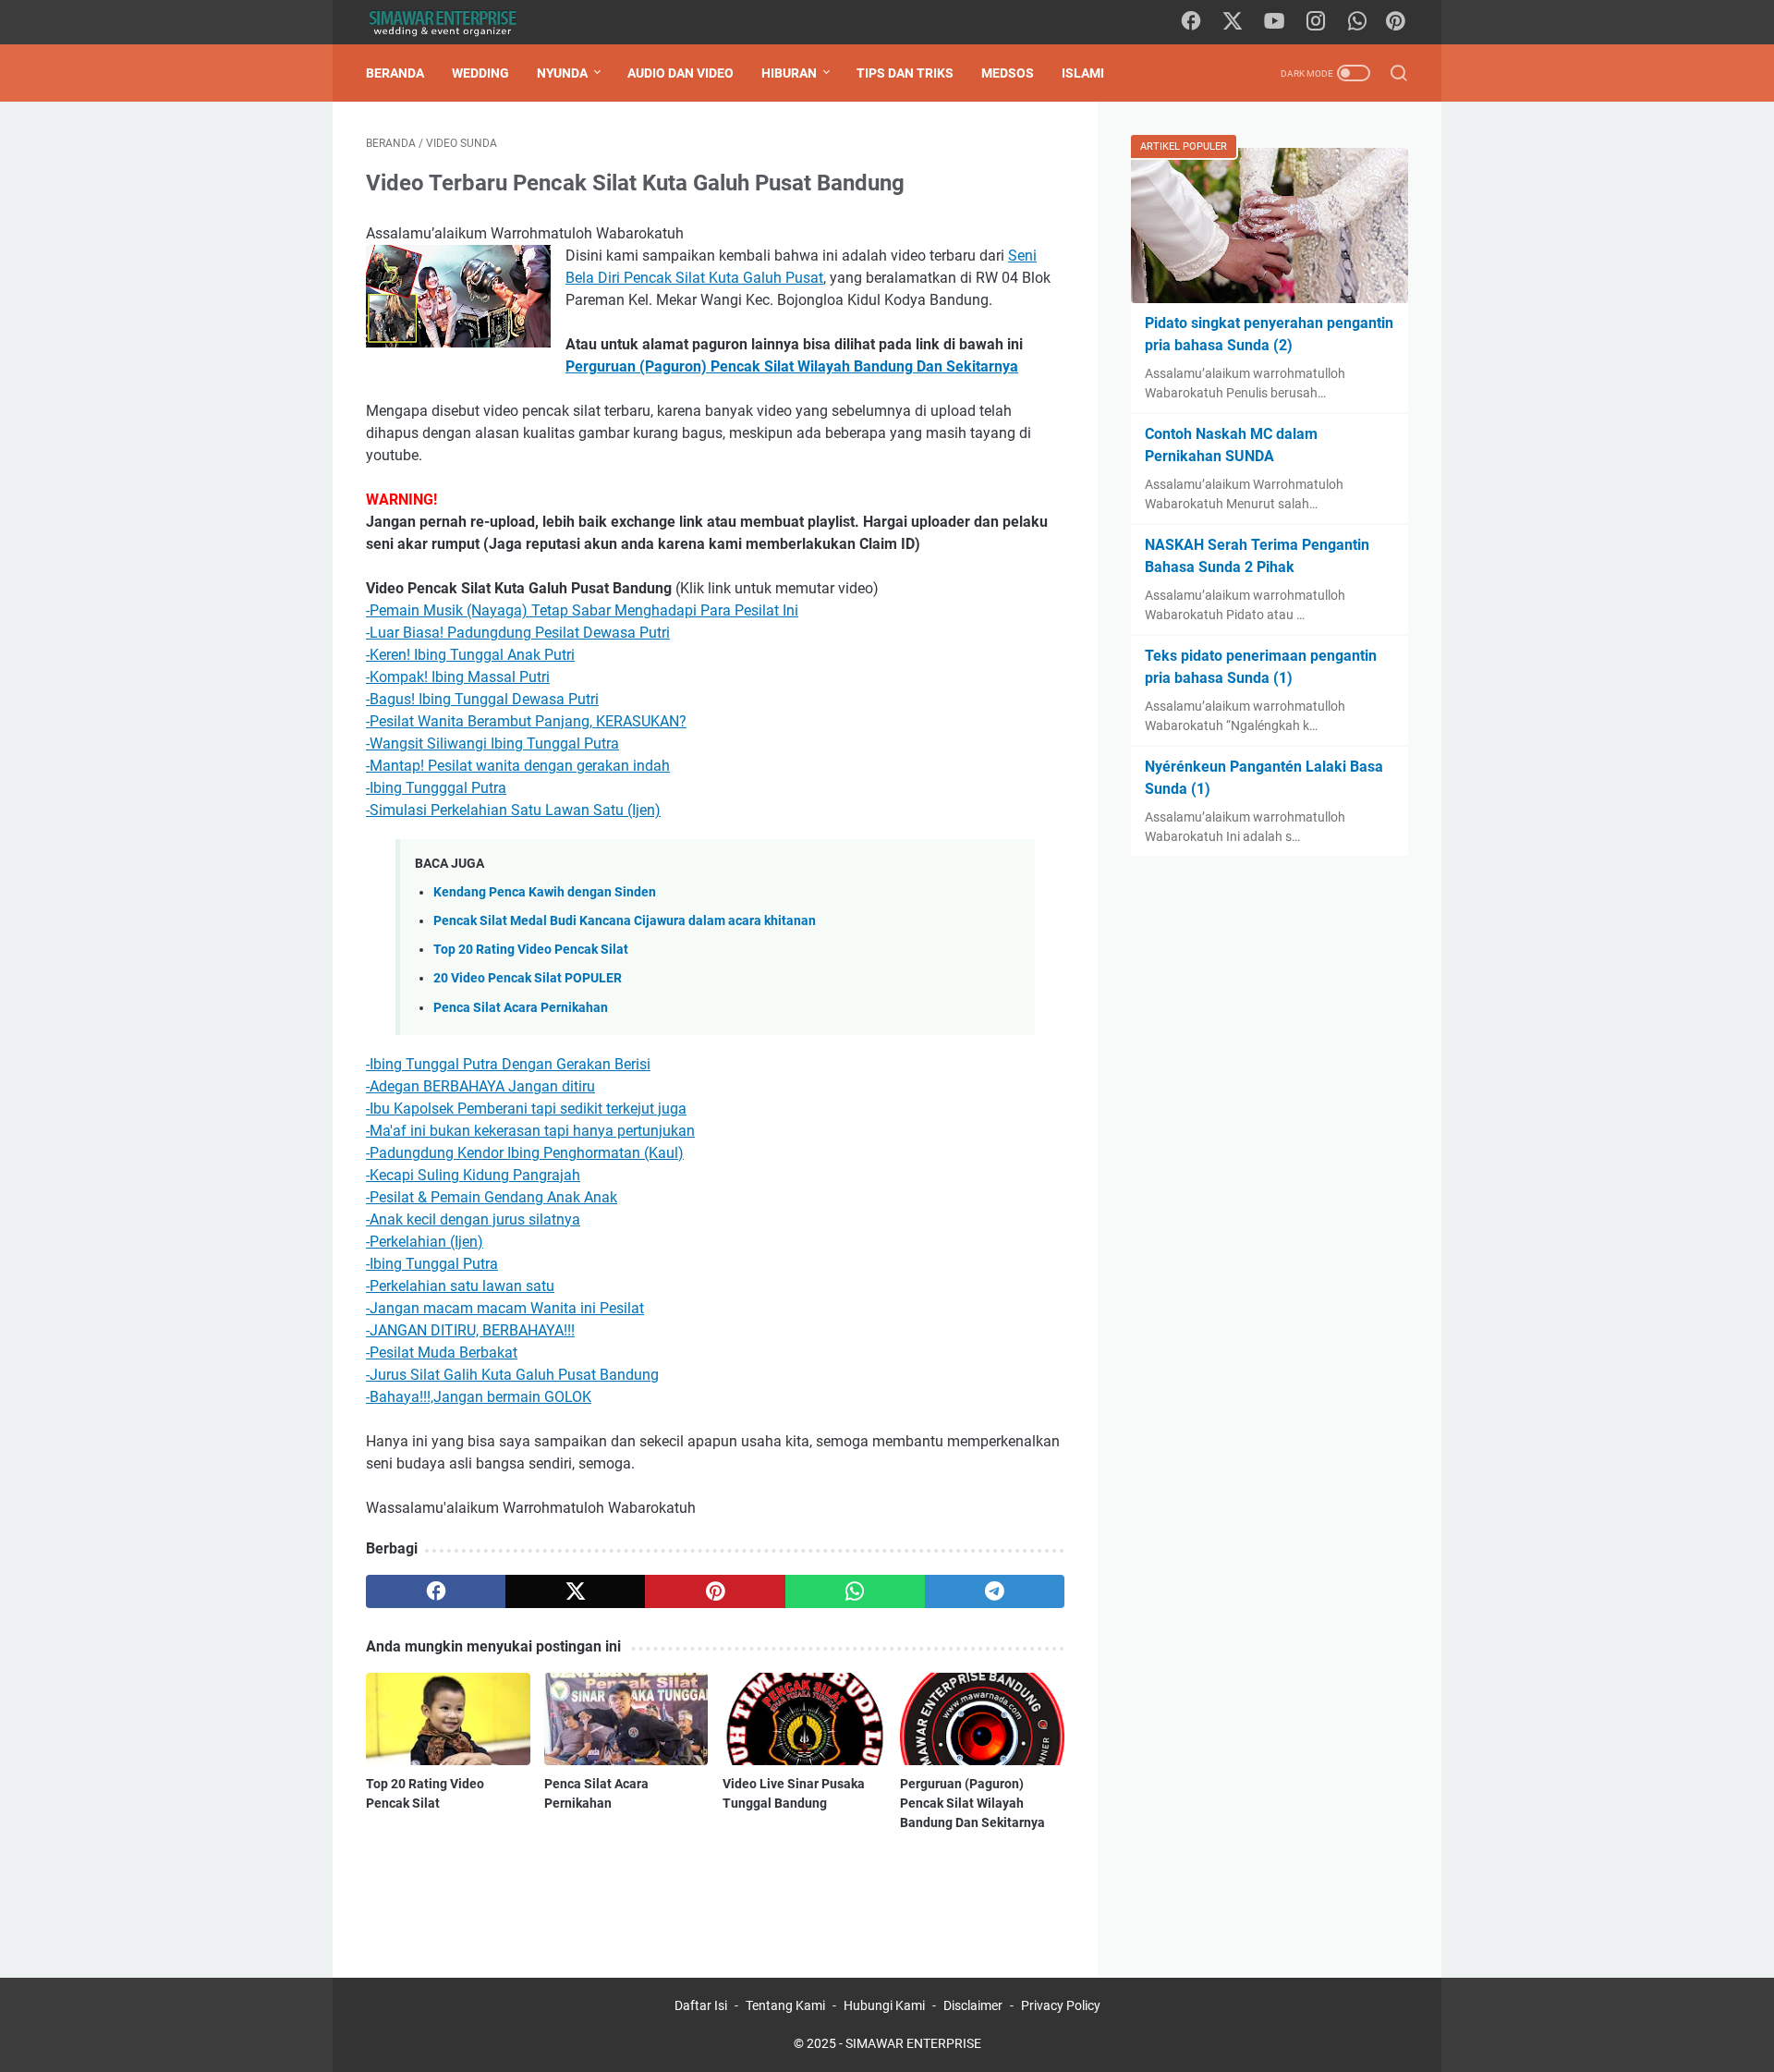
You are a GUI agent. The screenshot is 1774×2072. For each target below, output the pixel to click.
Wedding (480, 73)
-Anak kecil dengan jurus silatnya (473, 1219)
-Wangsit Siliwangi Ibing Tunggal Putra (492, 743)
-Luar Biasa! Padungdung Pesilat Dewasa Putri (518, 633)
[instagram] (1316, 22)
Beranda (395, 73)
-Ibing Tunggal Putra (432, 1264)
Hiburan (789, 73)
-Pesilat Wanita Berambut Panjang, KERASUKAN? (526, 721)
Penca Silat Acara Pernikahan (521, 1008)
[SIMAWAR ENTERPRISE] (454, 23)
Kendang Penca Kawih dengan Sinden (545, 892)
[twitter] (1233, 22)
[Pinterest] (1395, 22)
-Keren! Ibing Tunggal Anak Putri (470, 655)
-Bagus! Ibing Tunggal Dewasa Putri (482, 699)
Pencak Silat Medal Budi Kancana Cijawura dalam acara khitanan (625, 921)
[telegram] (995, 1591)
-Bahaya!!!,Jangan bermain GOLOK (479, 1397)
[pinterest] (715, 1591)
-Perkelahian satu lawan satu (460, 1286)
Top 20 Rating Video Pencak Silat (531, 950)
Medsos (1008, 73)
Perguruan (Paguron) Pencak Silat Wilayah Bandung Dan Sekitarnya (972, 1803)
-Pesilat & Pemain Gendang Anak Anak (492, 1197)
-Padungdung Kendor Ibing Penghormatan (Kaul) (525, 1153)
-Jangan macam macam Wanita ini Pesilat (505, 1308)
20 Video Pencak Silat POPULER (528, 978)
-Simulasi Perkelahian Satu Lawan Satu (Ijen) (513, 810)
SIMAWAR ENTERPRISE (913, 2043)
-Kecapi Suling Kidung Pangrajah (473, 1175)
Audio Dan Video (680, 73)
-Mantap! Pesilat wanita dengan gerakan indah (518, 766)
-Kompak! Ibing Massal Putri (458, 677)
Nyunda (562, 73)
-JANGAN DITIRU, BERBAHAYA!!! (470, 1330)
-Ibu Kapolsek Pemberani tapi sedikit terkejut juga (526, 1109)
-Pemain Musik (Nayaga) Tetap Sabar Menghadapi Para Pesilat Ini (582, 610)
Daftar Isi (701, 2005)
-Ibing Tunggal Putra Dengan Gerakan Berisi (508, 1064)
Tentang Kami (785, 2005)
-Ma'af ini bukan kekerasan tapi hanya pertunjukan (530, 1131)
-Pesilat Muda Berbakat (442, 1353)
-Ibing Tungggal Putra (436, 788)
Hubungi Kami (884, 2005)
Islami (1083, 73)
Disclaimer (973, 2005)
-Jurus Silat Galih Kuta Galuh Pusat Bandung (512, 1375)
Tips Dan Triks (905, 73)
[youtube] (1274, 22)
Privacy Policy (1061, 2005)
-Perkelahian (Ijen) (425, 1242)
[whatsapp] (1357, 22)
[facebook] (1191, 22)
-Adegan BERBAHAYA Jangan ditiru (480, 1086)
